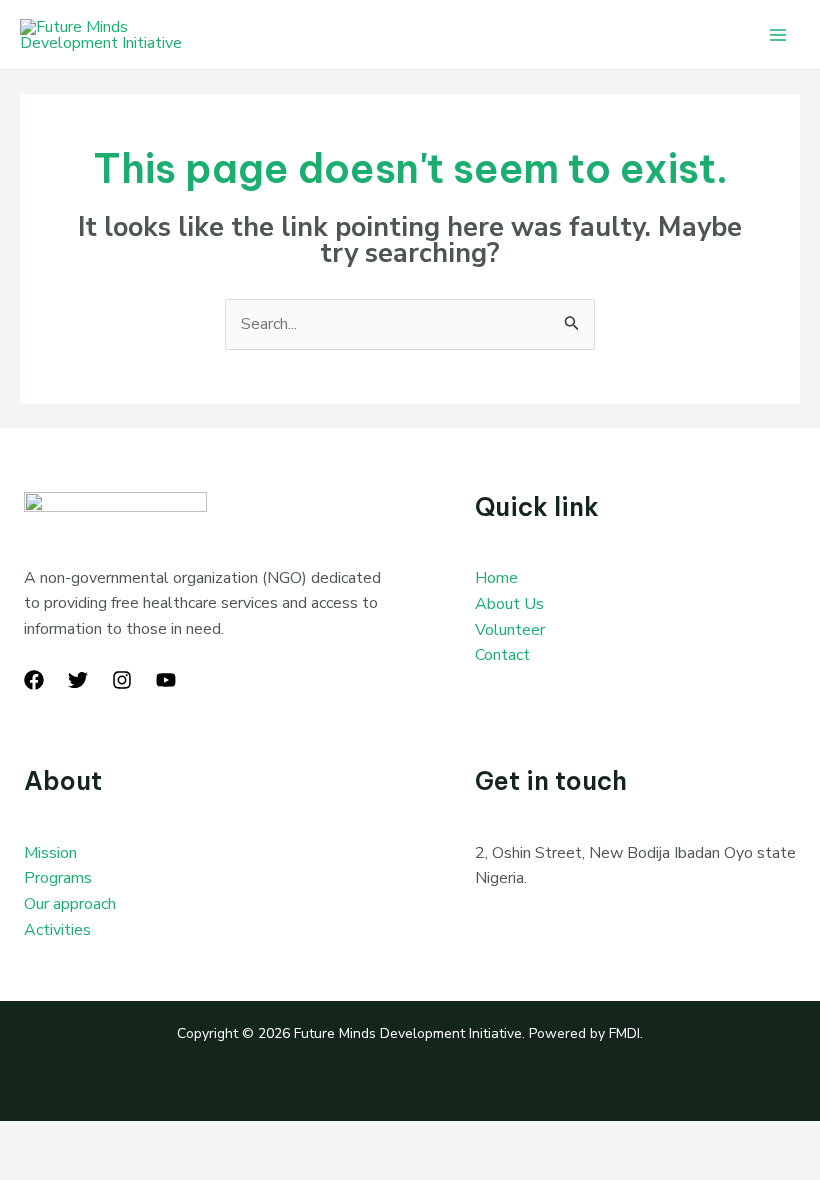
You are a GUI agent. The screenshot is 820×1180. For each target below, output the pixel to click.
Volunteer (510, 630)
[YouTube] (166, 680)
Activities (57, 930)
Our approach (70, 904)
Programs (58, 878)
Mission (50, 853)
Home (496, 578)
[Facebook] (34, 680)
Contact (502, 655)
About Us (509, 604)
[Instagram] (122, 680)
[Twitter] (78, 680)
